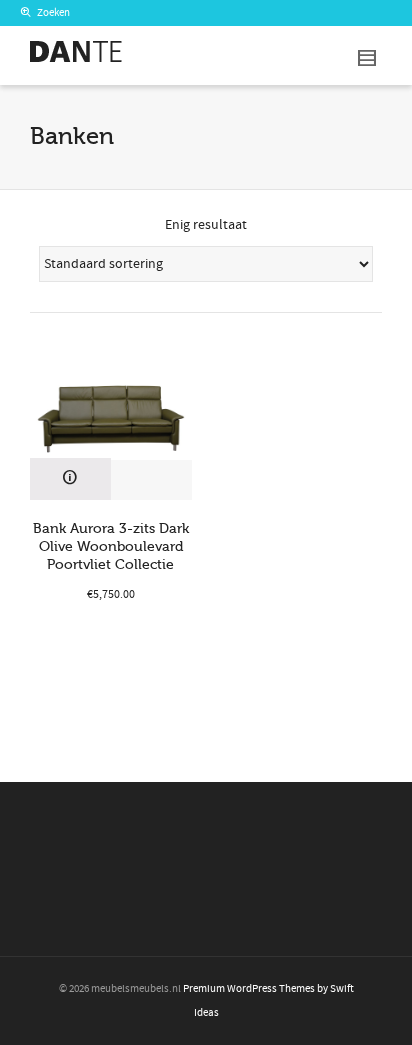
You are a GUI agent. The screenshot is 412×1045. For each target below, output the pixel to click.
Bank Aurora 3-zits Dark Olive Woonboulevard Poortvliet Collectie (111, 546)
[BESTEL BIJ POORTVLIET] (70, 479)
